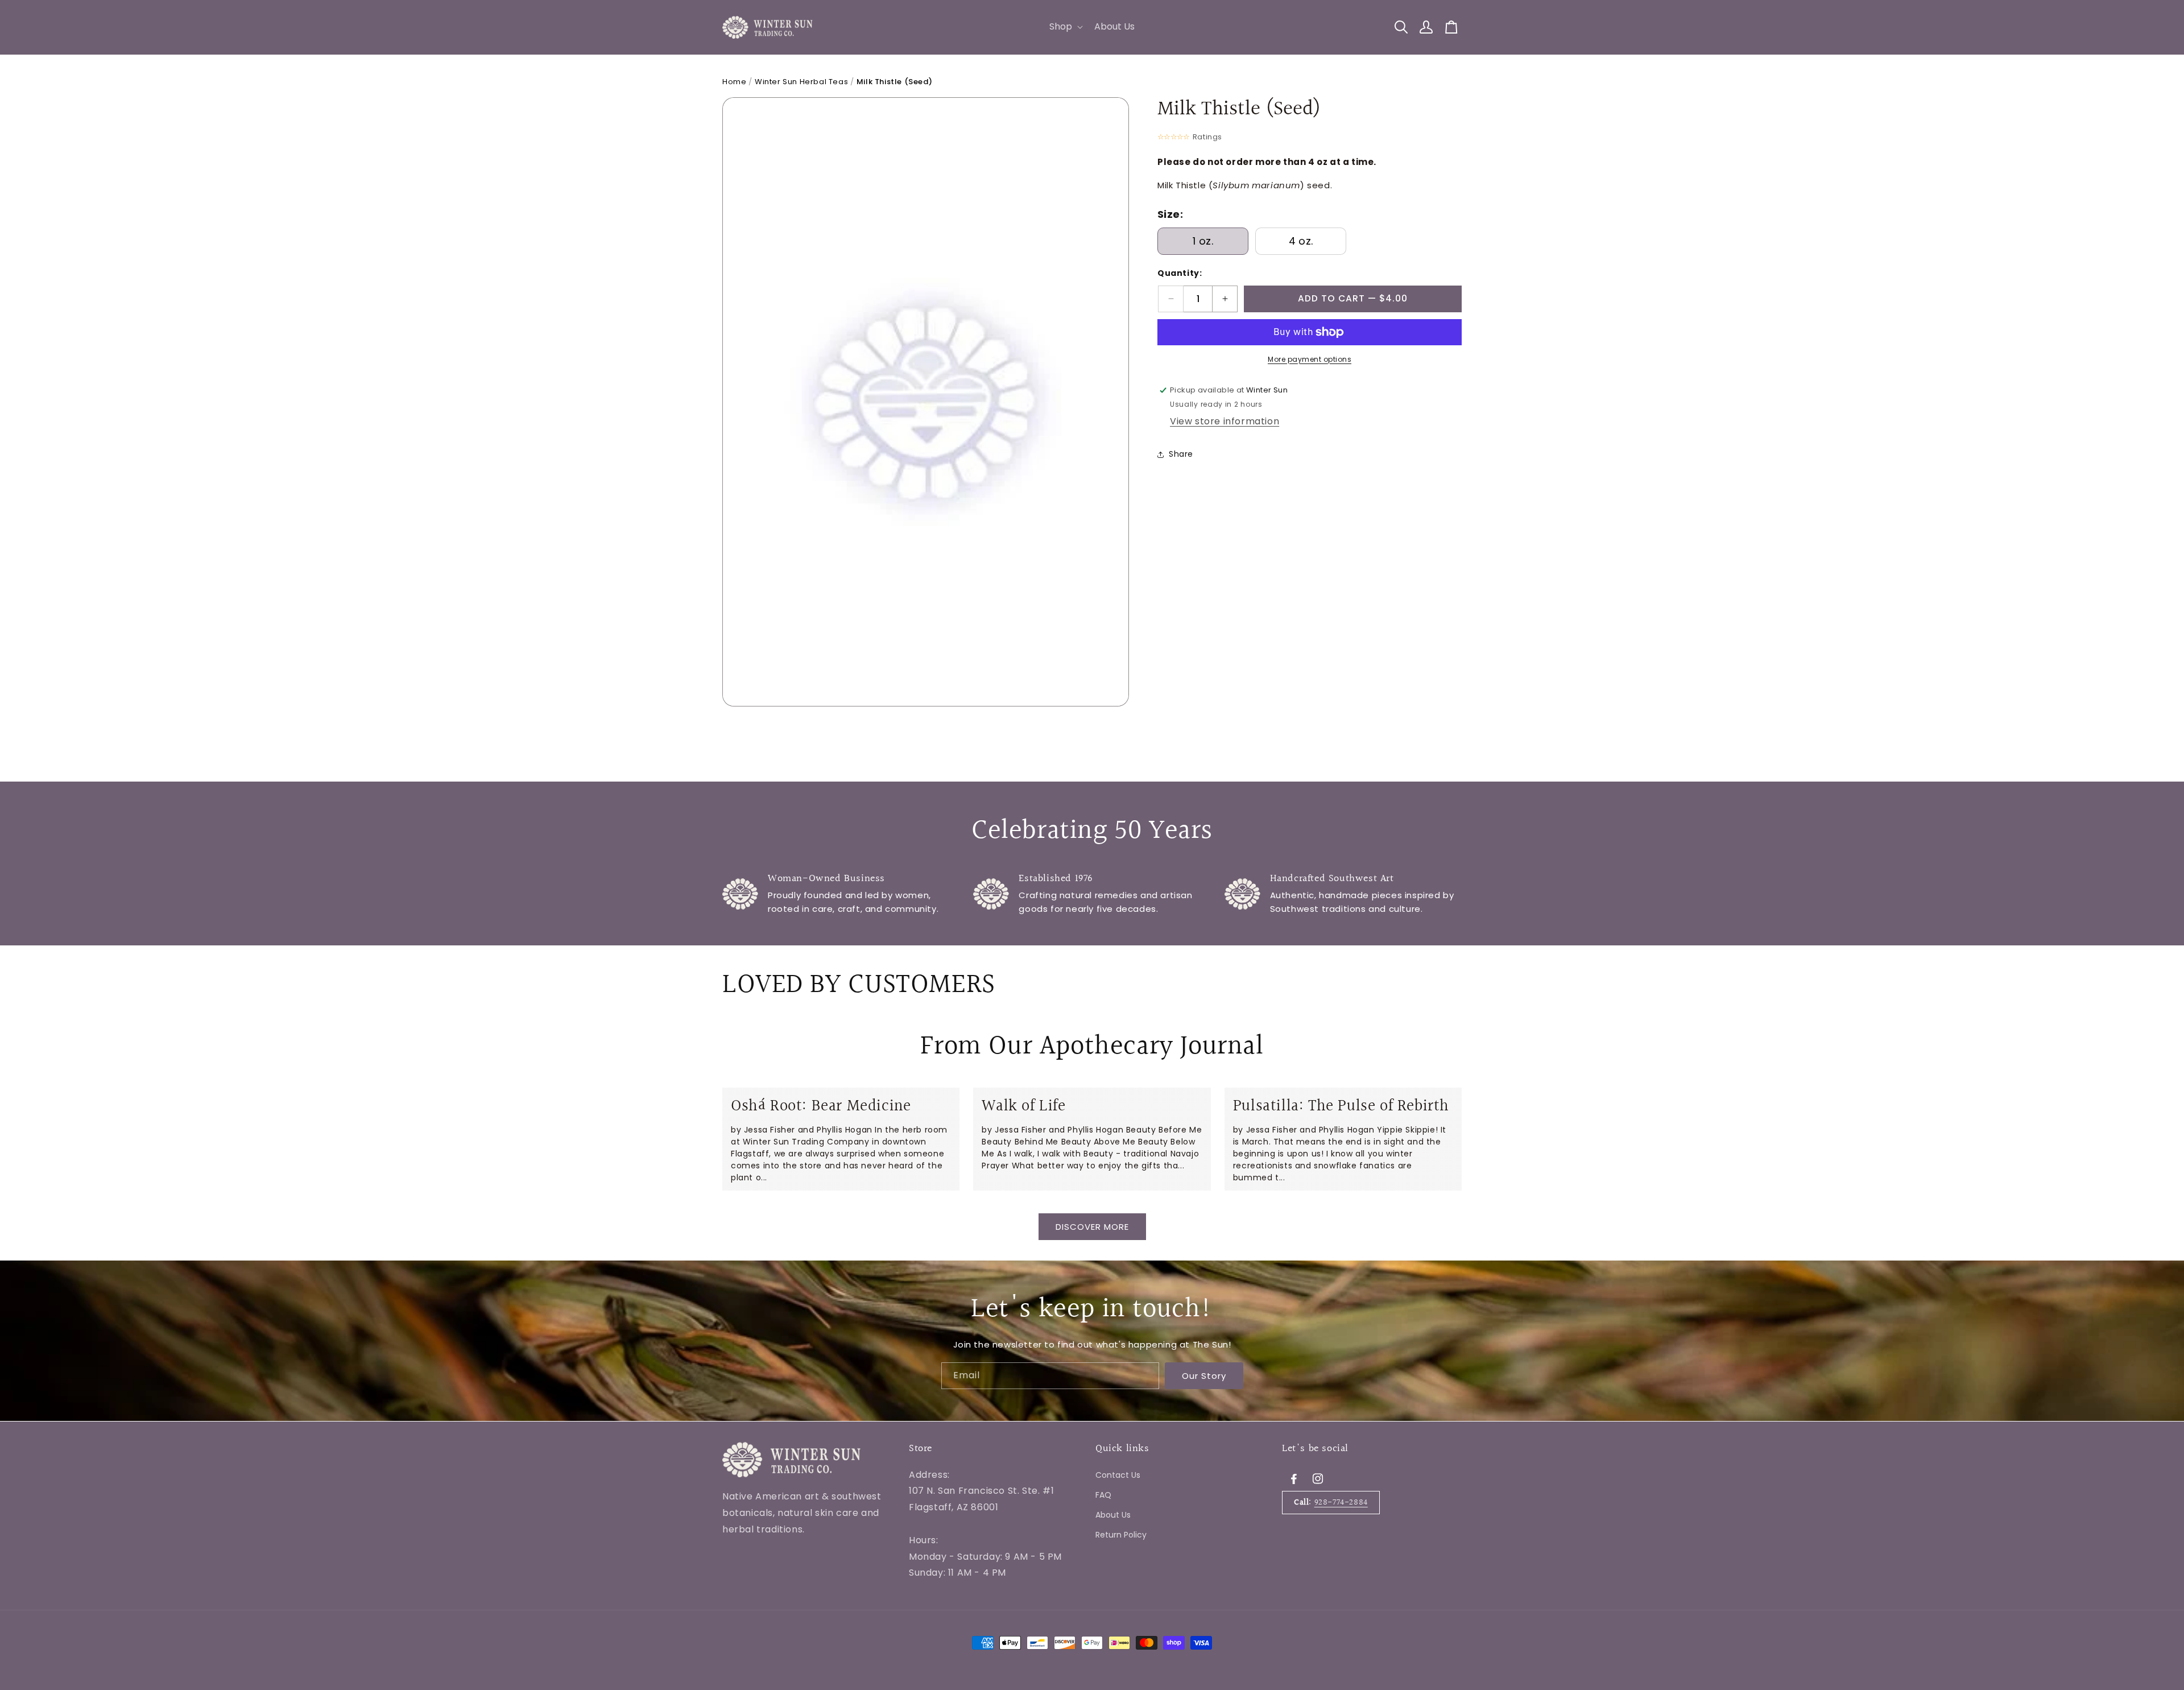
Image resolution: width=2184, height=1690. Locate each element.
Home (734, 82)
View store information (1225, 422)
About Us (1113, 1514)
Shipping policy (942, 1606)
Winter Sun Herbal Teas (801, 82)
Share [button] (1181, 454)
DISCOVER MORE (1092, 1227)
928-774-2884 (1341, 1502)
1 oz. (1203, 241)
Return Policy (1121, 1535)
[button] (1065, 27)
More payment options (1310, 359)
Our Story (1204, 1376)
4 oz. (1301, 241)
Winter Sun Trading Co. (793, 1607)
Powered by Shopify (870, 1607)
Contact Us (1118, 1474)
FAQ (1103, 1494)
